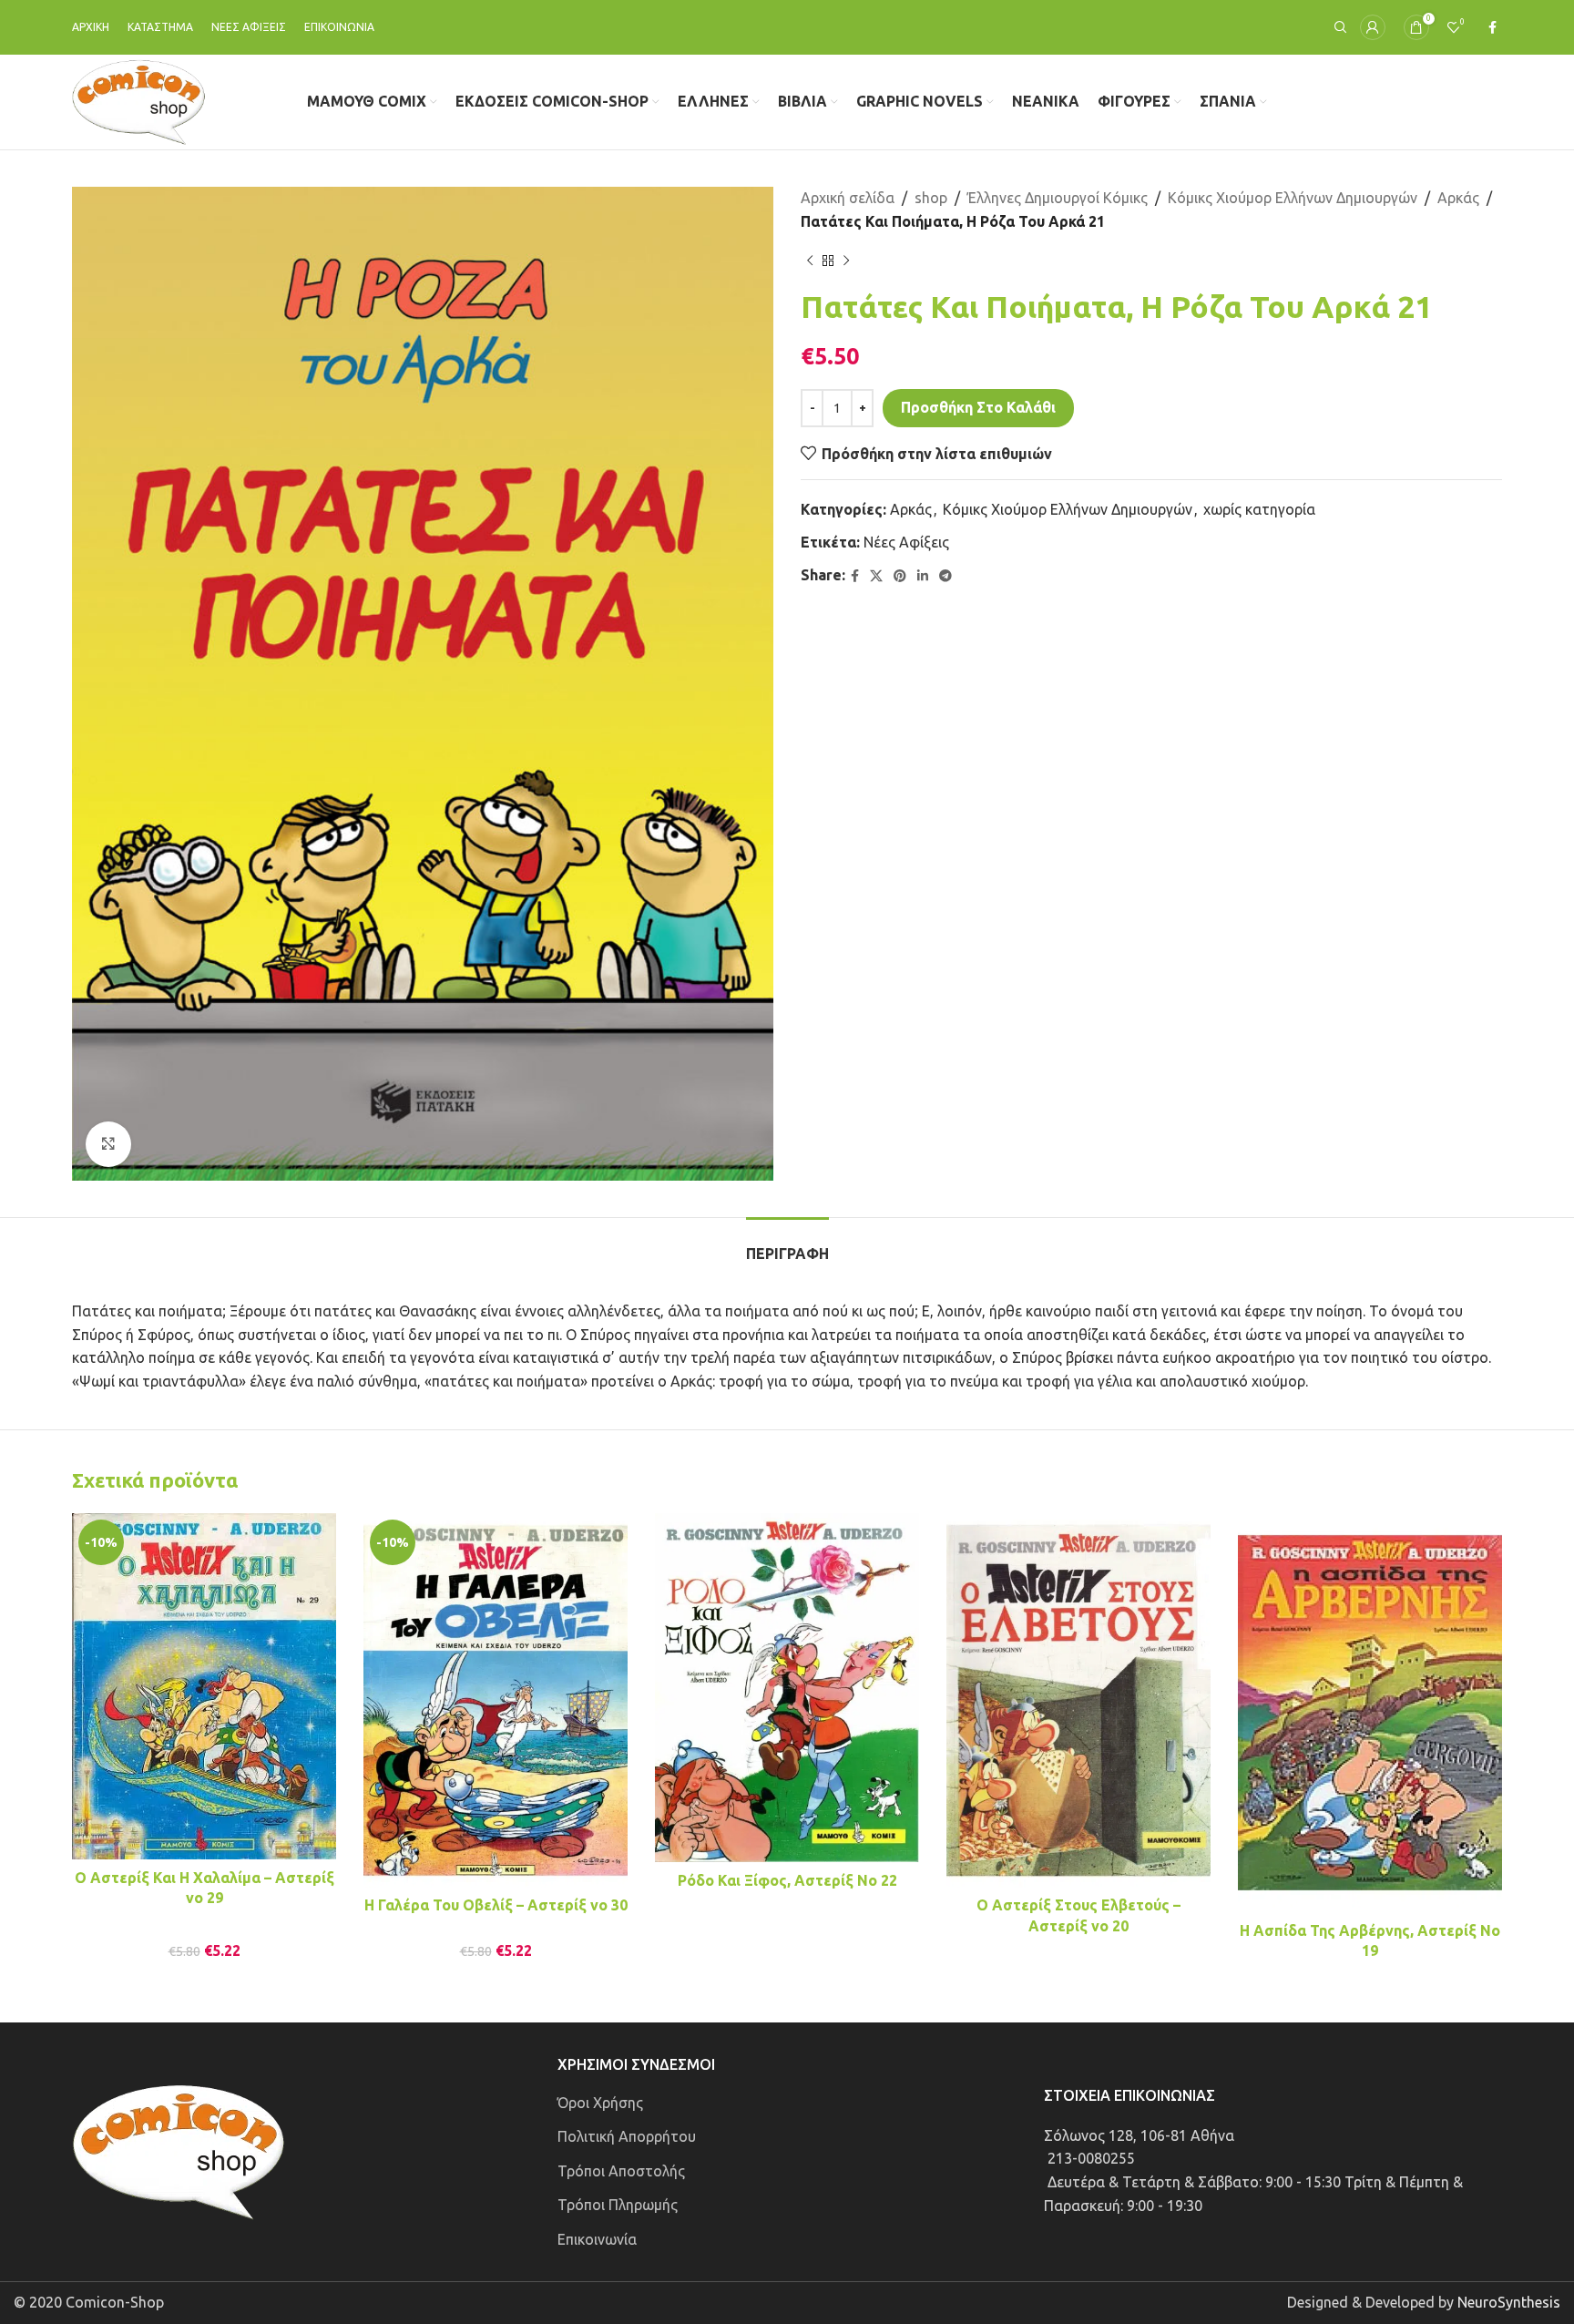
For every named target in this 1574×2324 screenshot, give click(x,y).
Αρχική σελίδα (848, 198)
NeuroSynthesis (1509, 2302)
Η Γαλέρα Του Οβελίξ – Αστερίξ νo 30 (496, 1905)
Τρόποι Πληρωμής (618, 2205)
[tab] (787, 1245)
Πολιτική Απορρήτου (627, 2136)
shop (931, 198)
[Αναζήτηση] (1338, 27)
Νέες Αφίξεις (906, 542)
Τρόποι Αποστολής (621, 2171)
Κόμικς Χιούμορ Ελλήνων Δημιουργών (1293, 198)
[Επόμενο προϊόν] (846, 261)
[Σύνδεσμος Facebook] (1492, 28)
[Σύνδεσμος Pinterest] (900, 576)
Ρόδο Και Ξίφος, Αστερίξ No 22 (787, 1880)
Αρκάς (1458, 198)
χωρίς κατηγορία (1259, 509)
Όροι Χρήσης (600, 2103)
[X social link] (876, 576)
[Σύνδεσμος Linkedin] (923, 576)
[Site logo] (139, 100)
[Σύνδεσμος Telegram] (945, 576)
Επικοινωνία (597, 2239)
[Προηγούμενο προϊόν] (810, 261)
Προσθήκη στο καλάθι (978, 407)
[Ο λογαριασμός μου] (1373, 27)
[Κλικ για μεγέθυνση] (108, 1144)
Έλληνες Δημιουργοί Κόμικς (1058, 198)
